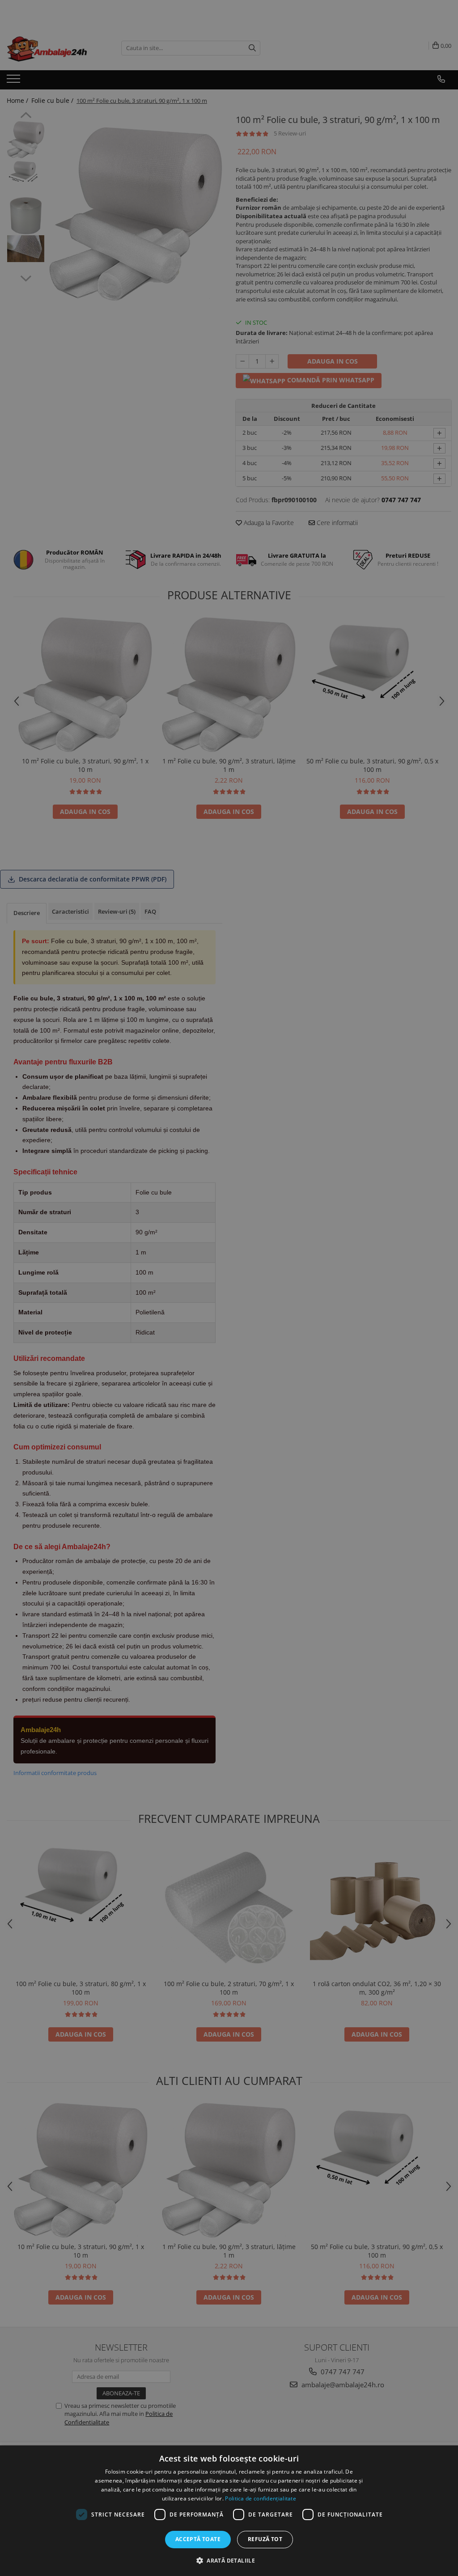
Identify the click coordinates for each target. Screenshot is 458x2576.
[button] (229, 2560)
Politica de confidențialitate (261, 2498)
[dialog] (229, 2511)
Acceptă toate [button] (198, 2539)
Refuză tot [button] (265, 2539)
